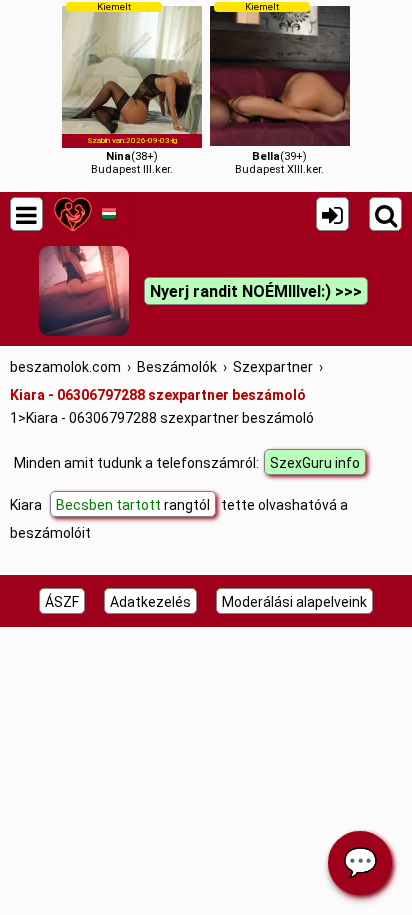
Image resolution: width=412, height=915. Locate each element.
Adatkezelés (150, 602)
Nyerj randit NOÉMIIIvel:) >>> (256, 291)
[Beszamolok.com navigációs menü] (26, 214)
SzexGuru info (315, 463)
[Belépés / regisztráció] (332, 214)
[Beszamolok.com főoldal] (72, 214)
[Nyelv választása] (108, 214)
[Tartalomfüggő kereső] (385, 214)
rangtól (133, 505)
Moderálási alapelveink (294, 602)
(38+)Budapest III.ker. (132, 88)
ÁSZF (62, 602)
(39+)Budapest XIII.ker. (279, 88)
